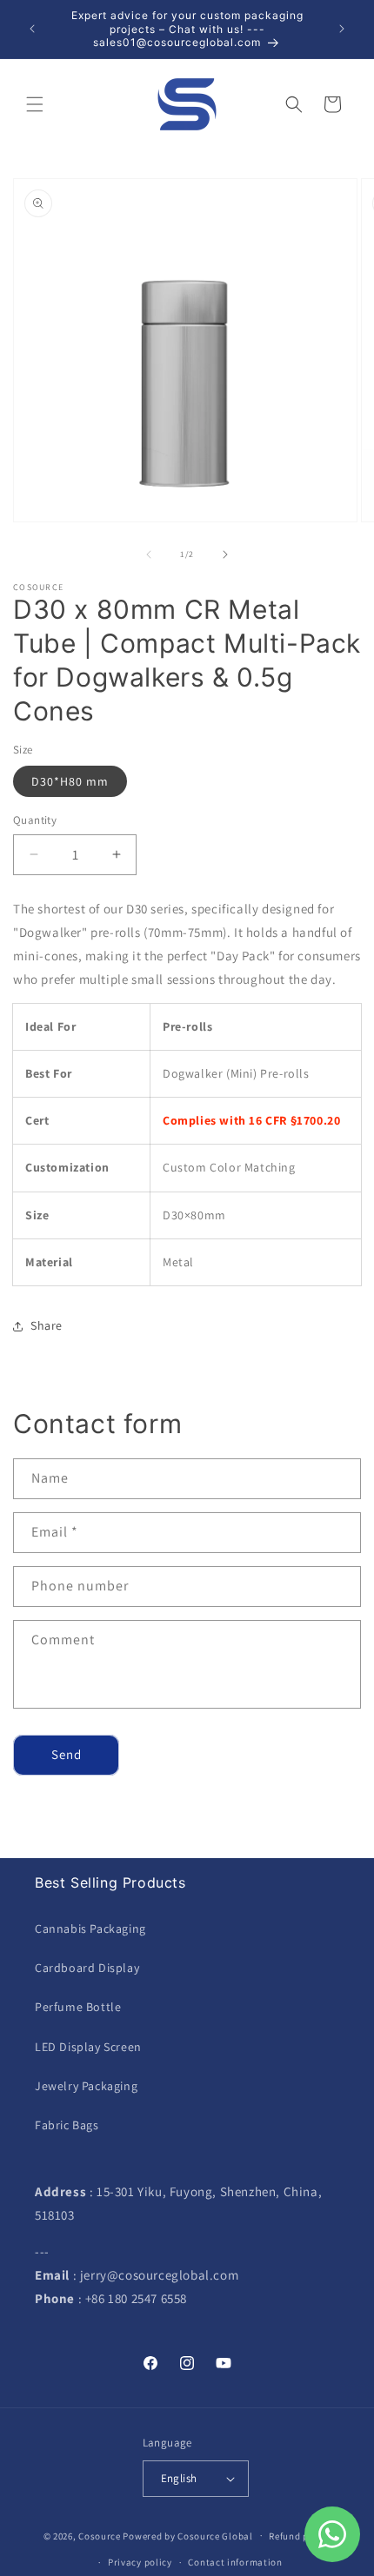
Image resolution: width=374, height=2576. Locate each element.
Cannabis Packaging (90, 1929)
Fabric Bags (67, 2125)
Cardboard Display (87, 1968)
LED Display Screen (88, 2047)
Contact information (235, 2562)
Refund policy (300, 2536)
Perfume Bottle (78, 2007)
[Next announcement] (342, 29)
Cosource (100, 2535)
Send (67, 1754)
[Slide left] (149, 554)
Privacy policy (140, 2562)
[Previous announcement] (32, 29)
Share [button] (47, 1325)
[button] (35, 104)
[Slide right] (225, 554)
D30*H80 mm (70, 781)
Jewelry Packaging (86, 2086)
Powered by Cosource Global (187, 2535)
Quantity (35, 820)
